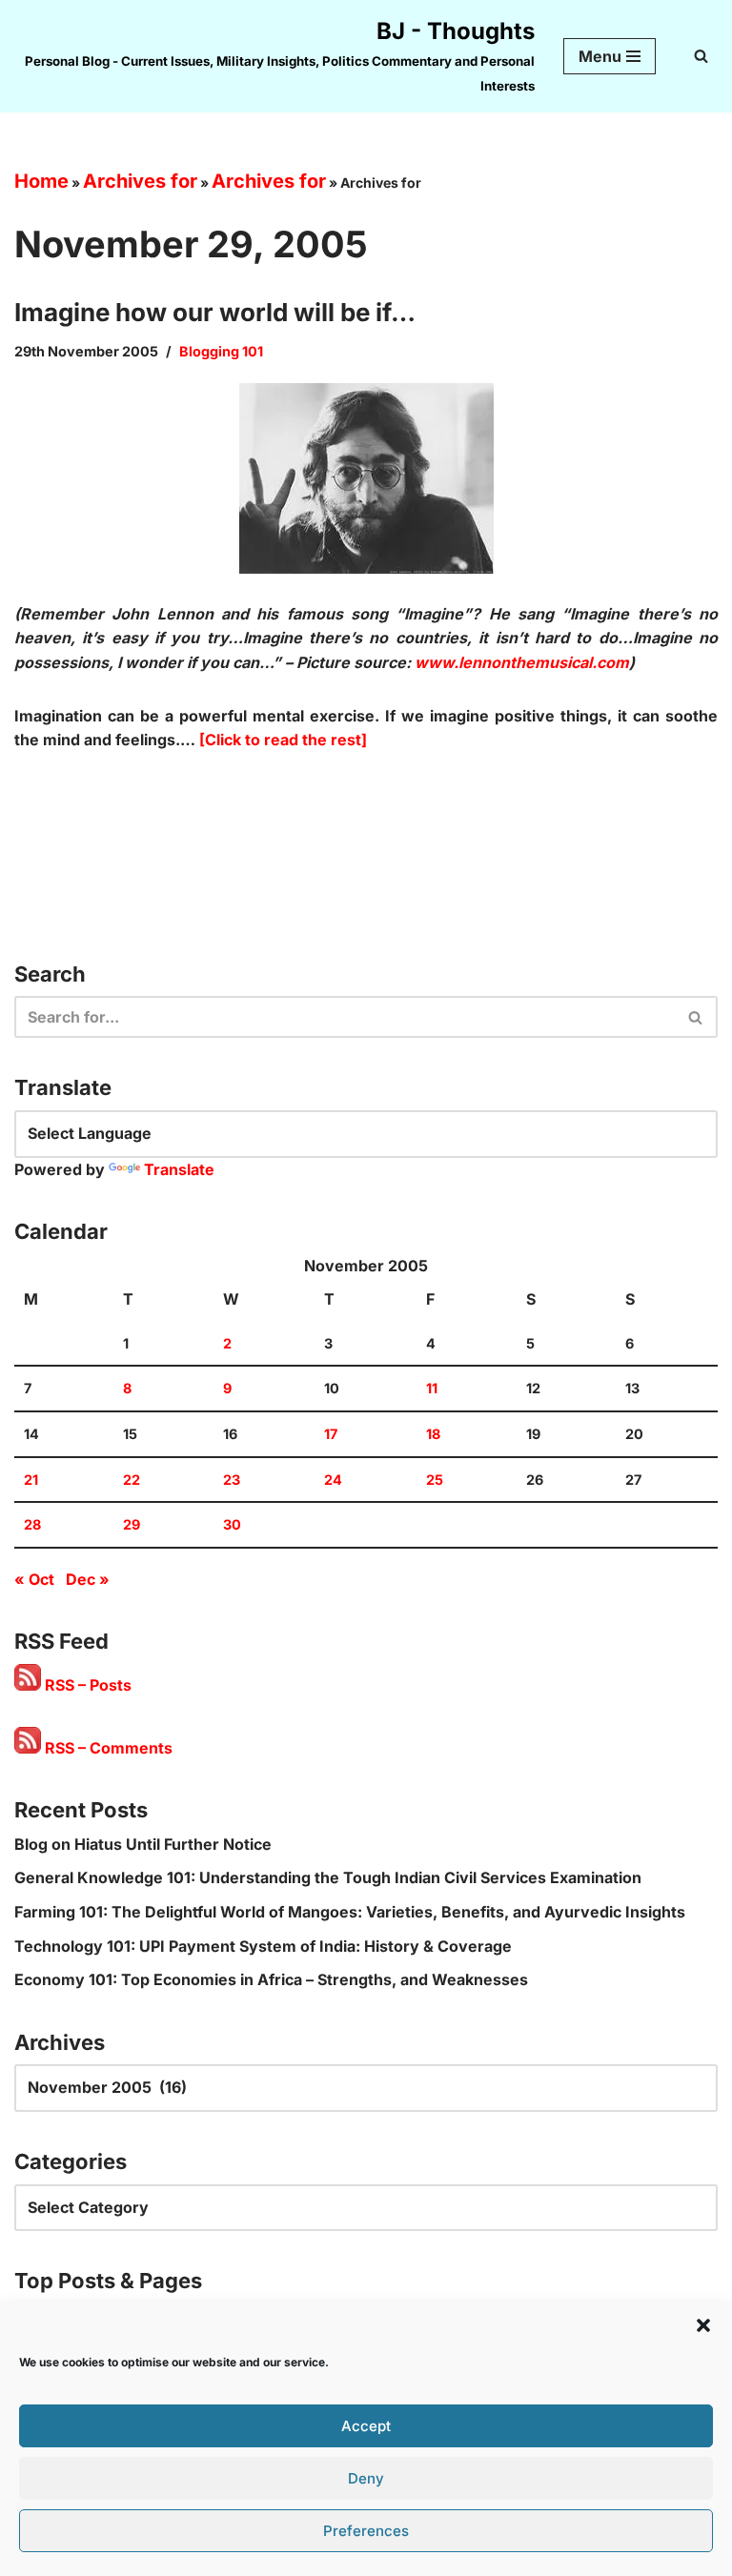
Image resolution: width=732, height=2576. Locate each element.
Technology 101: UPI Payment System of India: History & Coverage (263, 1946)
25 (435, 1480)
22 (132, 1480)
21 (31, 1480)
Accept (366, 2426)
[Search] (701, 56)
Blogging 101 (221, 351)
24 (333, 1480)
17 (331, 1434)
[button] (703, 2325)
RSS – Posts (86, 1685)
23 (232, 1480)
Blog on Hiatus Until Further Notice (143, 1844)
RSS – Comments (107, 1748)
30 (232, 1524)
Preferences (366, 2531)
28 (32, 1524)
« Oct (34, 1579)
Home (41, 181)
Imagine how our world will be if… (215, 312)
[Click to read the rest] (283, 740)
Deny (366, 2478)
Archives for (140, 181)
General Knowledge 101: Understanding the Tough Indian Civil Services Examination (328, 1877)
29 (132, 1524)
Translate (179, 1169)
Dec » (88, 1579)
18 (433, 1434)
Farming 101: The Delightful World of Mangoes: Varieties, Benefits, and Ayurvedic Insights (350, 1912)
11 (432, 1388)
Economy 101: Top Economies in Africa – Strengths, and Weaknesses (271, 1979)
